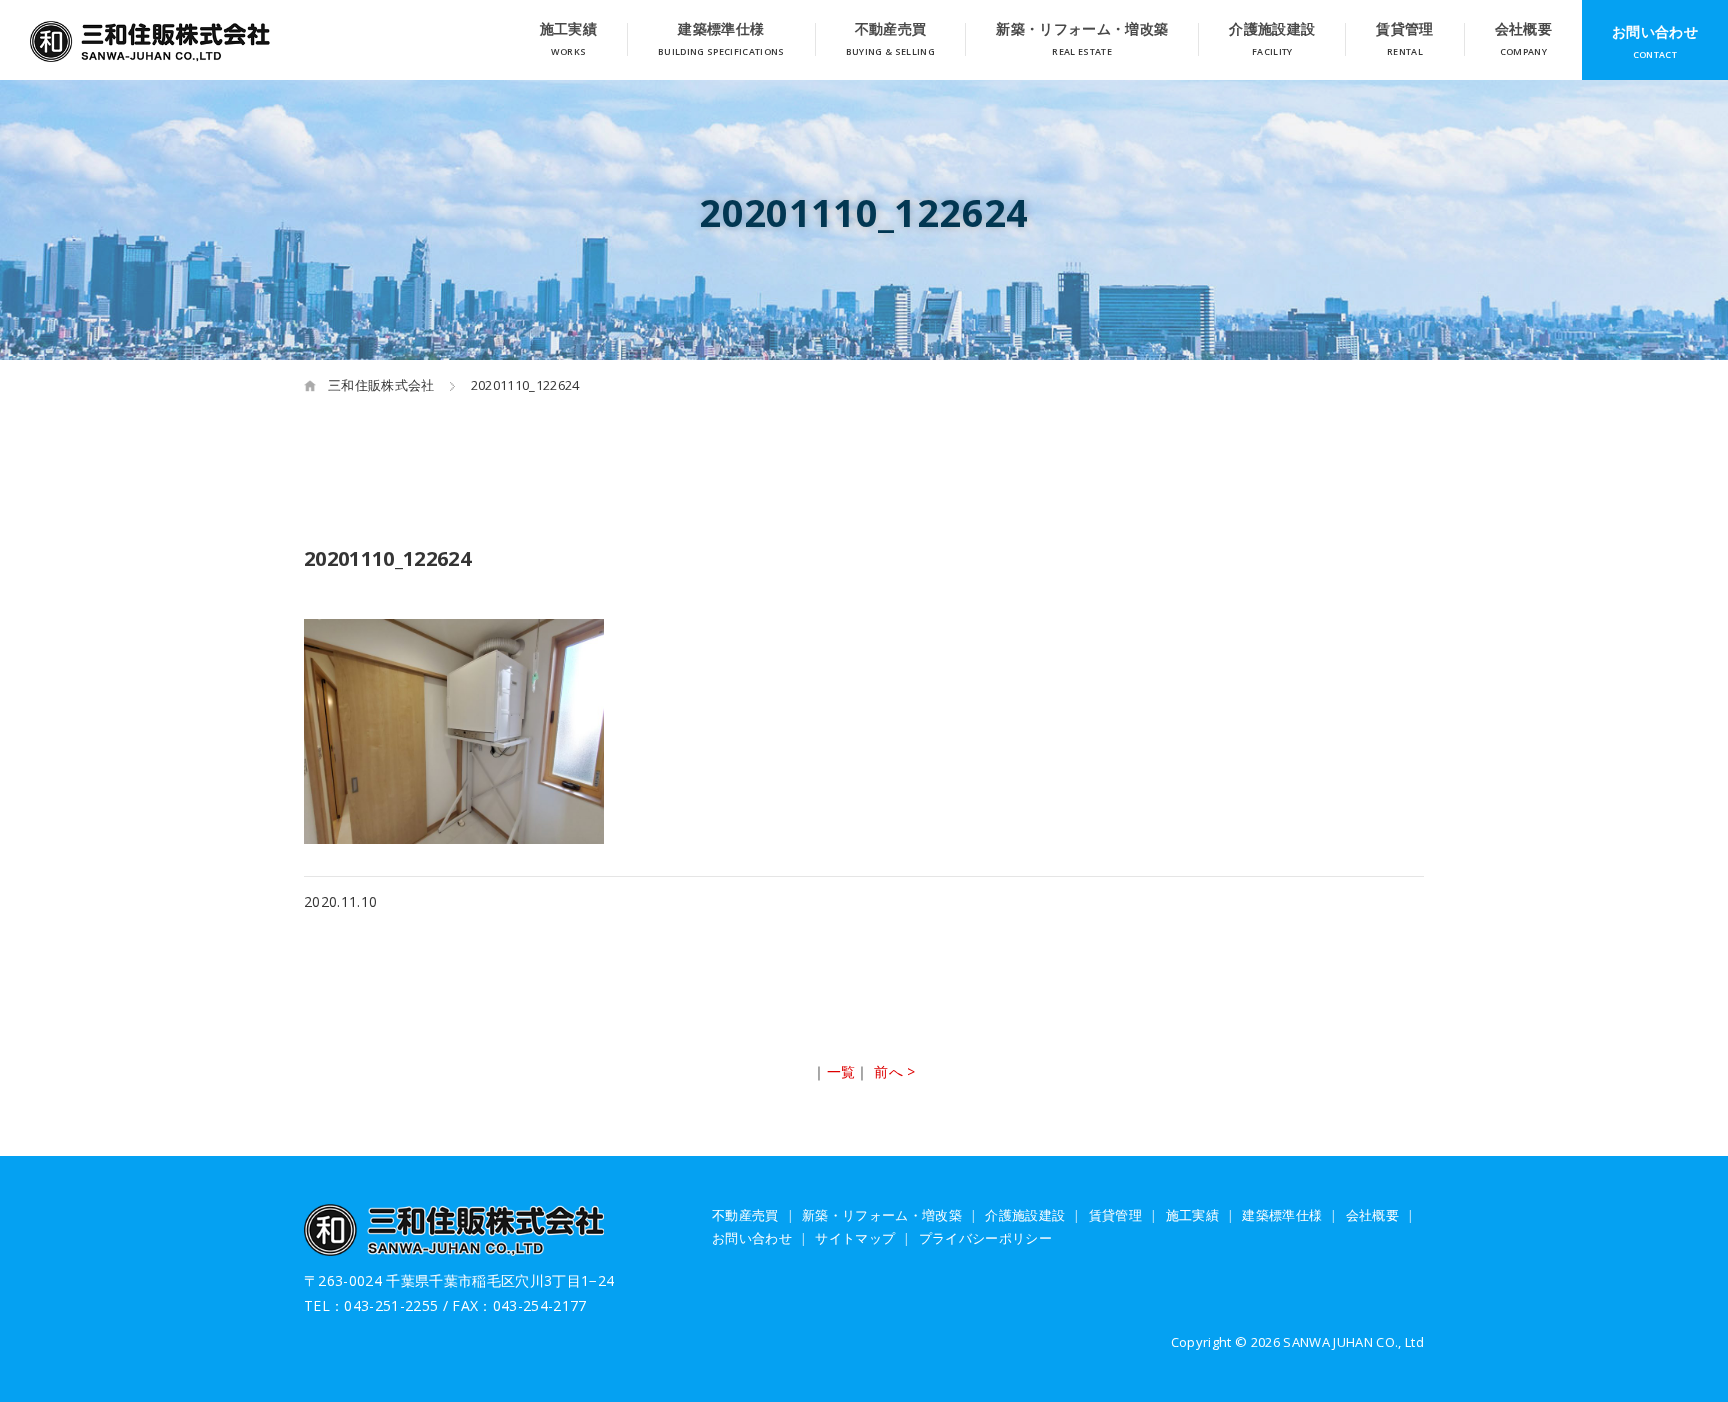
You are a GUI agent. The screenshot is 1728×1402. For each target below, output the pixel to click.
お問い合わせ (1655, 32)
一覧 (841, 1071)
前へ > (894, 1071)
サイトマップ (855, 1238)
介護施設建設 (1272, 30)
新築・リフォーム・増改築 (1082, 30)
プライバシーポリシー (985, 1238)
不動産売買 (891, 30)
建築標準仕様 (721, 30)
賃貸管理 (1404, 30)
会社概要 (1523, 30)
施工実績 (568, 30)
